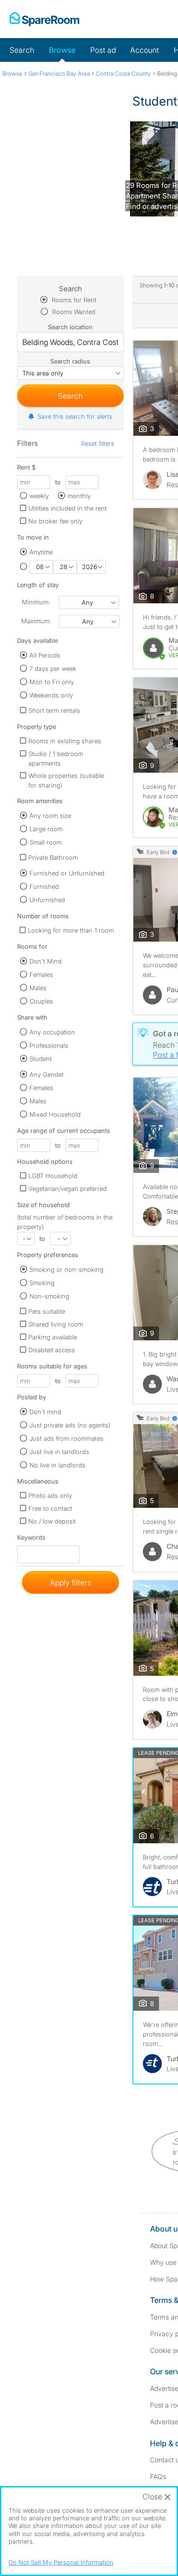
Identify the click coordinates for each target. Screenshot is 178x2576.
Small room (46, 842)
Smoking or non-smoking (66, 1269)
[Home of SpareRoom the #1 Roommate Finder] (44, 19)
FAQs (158, 2476)
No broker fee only (56, 521)
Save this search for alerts (75, 416)
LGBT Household (53, 1176)
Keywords (31, 1539)
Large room (46, 829)
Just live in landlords (59, 1452)
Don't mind (45, 1412)
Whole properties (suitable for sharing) (66, 780)
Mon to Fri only (52, 682)
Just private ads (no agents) (70, 1425)
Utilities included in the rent (68, 508)
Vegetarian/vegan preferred (68, 1189)
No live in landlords (57, 1465)
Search (22, 50)
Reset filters (98, 443)
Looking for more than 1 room (71, 930)
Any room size (50, 816)
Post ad (103, 50)
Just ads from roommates (66, 1438)
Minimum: (36, 602)
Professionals (49, 1045)
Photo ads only (50, 1495)
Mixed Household (55, 1114)
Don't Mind (46, 961)
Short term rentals (54, 710)
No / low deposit (52, 1521)
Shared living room (56, 1324)
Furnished (44, 886)
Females (41, 974)
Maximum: (36, 621)
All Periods (45, 655)
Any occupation (52, 1032)
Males (38, 988)
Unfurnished (47, 900)
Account (145, 50)
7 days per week (53, 669)
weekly (39, 496)
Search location (70, 327)
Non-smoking (49, 1296)
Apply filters (70, 1583)
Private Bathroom (53, 857)
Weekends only (51, 695)
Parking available (53, 1337)
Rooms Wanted (73, 312)
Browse (62, 50)
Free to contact (50, 1508)
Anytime (41, 552)
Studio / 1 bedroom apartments (56, 758)
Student (41, 1059)
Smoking (42, 1283)
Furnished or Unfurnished (67, 873)
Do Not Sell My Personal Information (61, 2562)
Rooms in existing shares (65, 741)
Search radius (70, 361)
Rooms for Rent (73, 300)
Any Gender (47, 1074)
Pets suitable (47, 1311)
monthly (79, 496)
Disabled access (52, 1350)
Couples (41, 1001)
